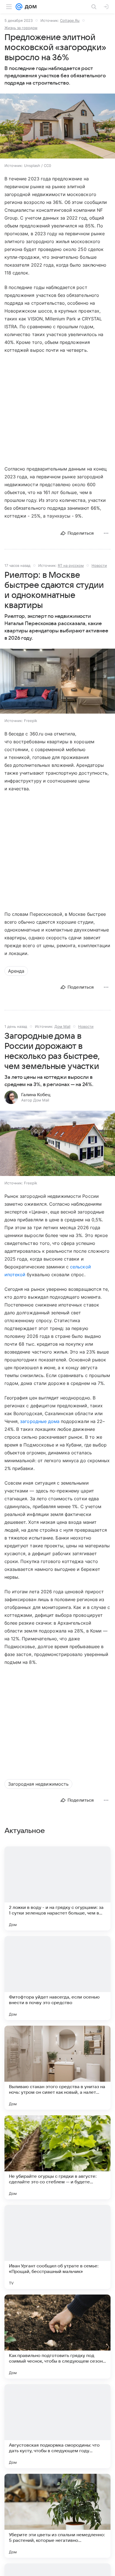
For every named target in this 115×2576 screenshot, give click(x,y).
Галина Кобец (36, 1095)
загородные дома (40, 1421)
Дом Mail (62, 1026)
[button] (57, 127)
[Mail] (19, 7)
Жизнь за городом (21, 28)
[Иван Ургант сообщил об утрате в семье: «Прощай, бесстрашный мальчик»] (57, 2247)
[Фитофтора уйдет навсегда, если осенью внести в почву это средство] (57, 1978)
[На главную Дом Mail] (29, 7)
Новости (99, 565)
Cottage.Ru (70, 20)
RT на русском (71, 565)
